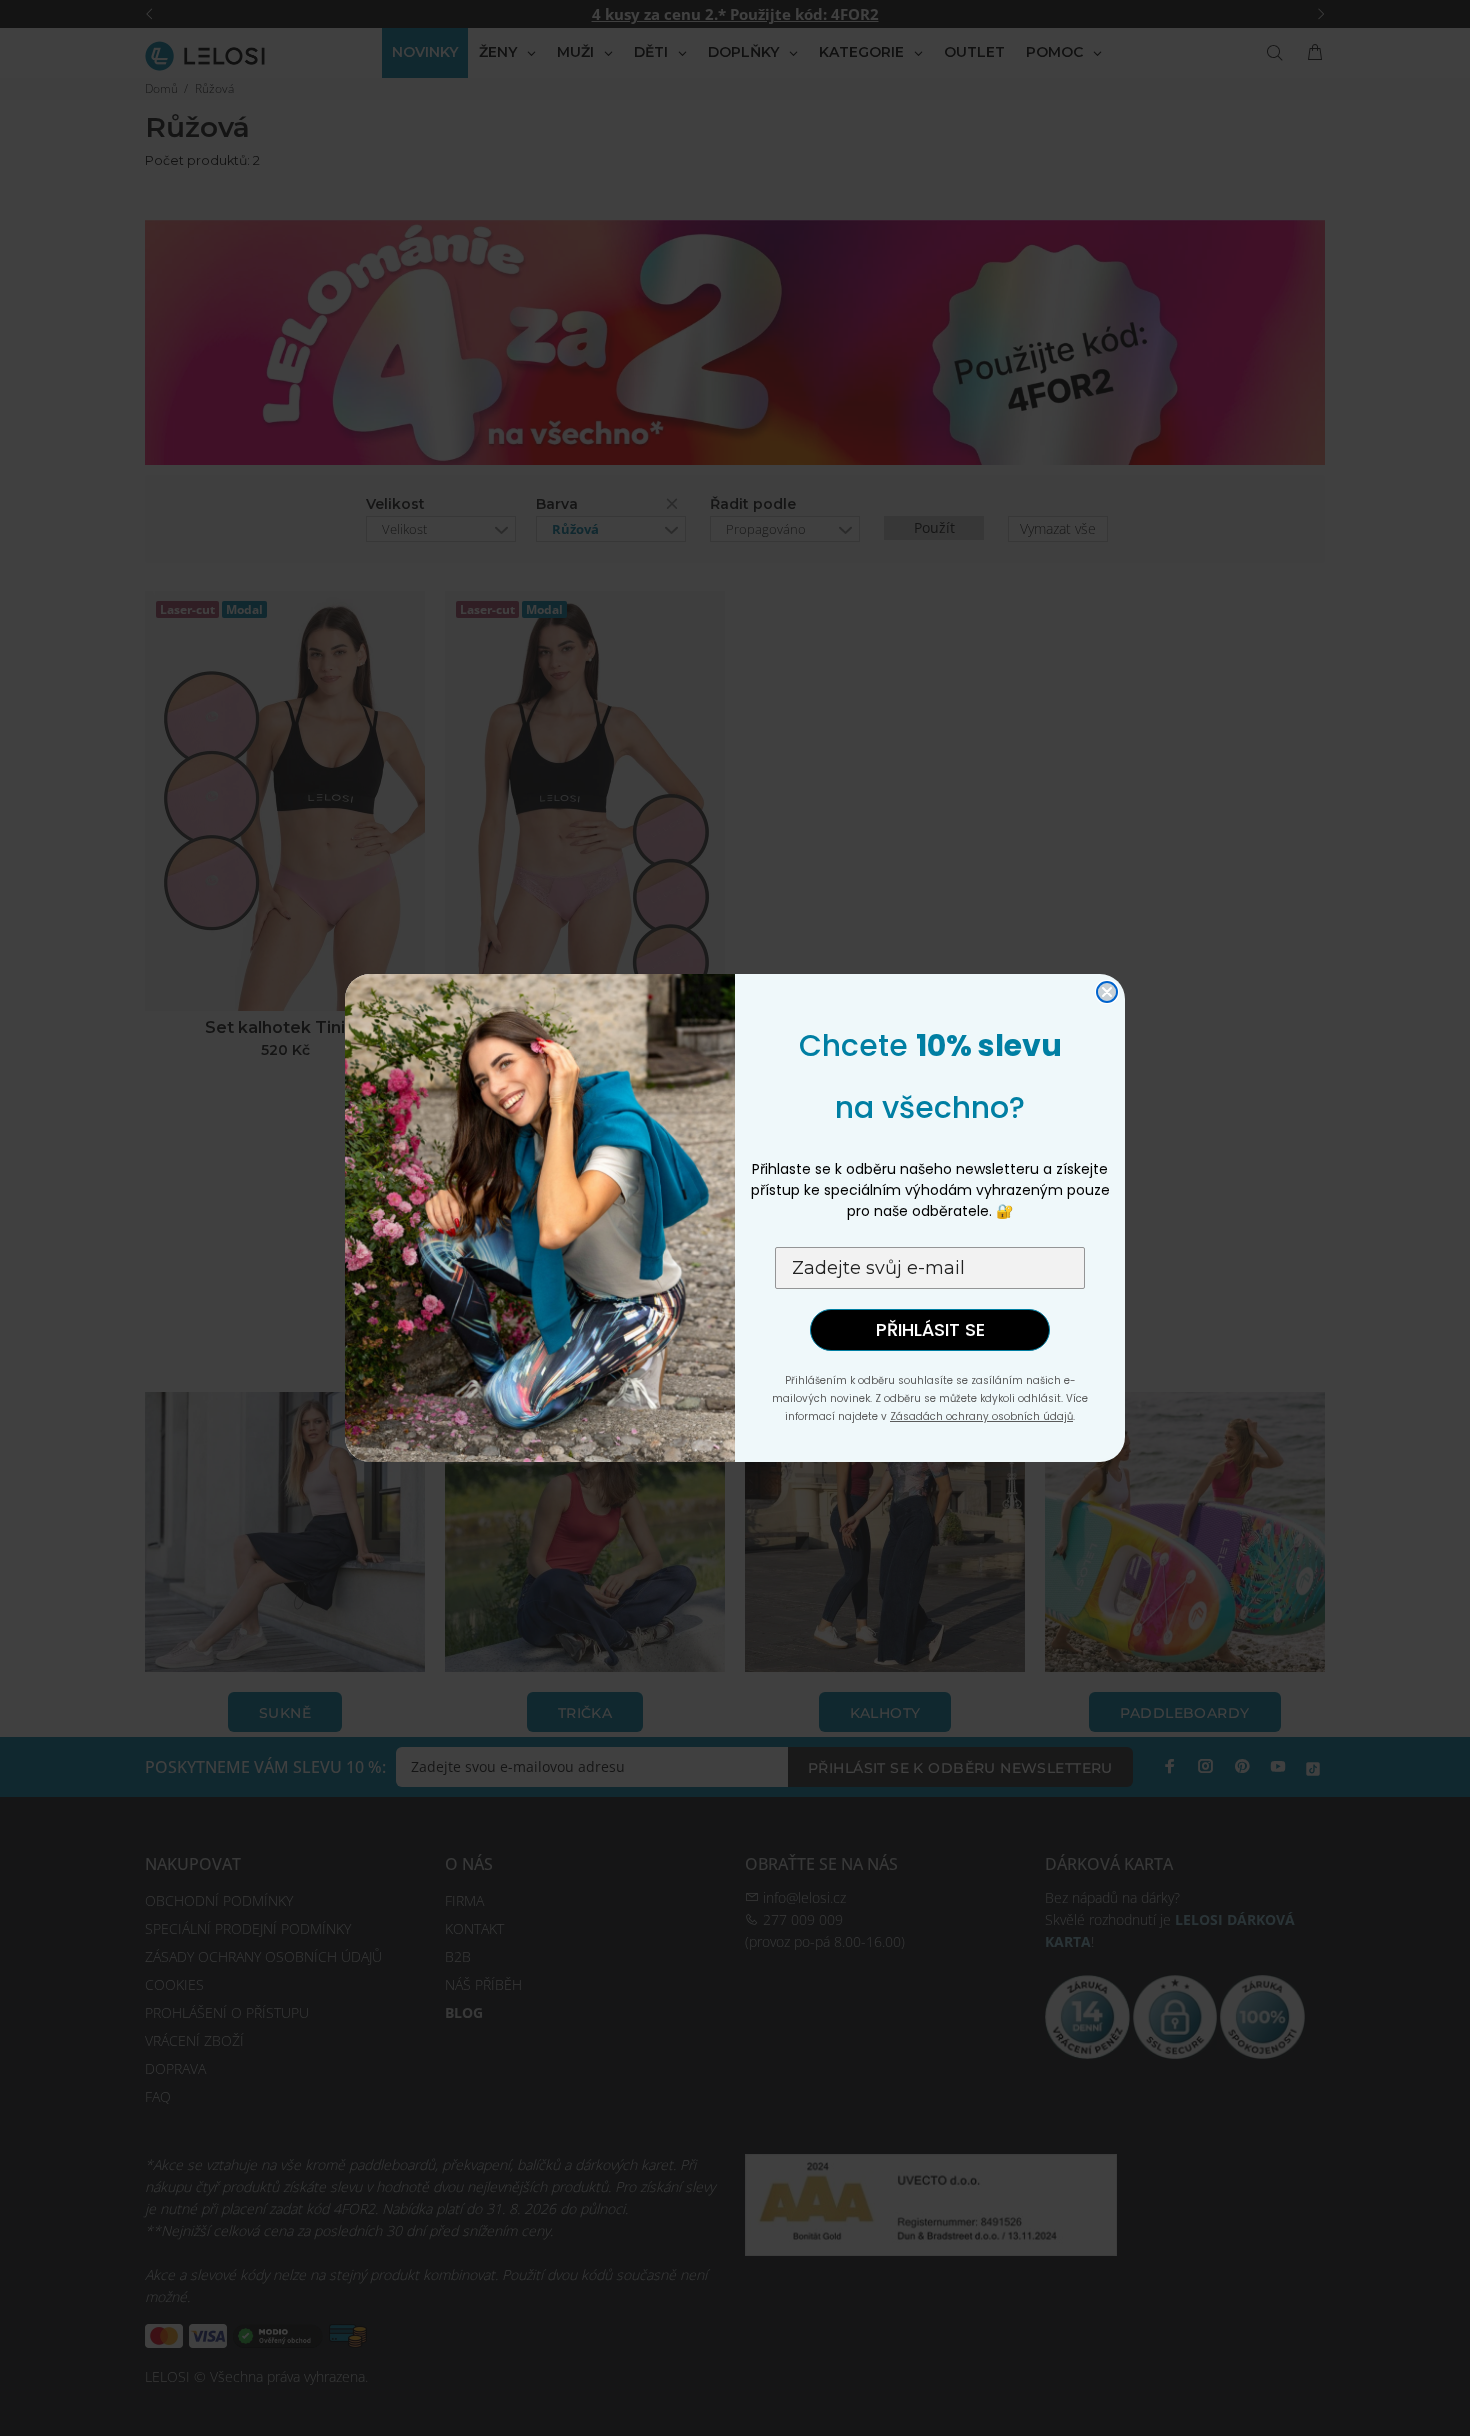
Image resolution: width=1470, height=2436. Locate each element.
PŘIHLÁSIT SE (930, 1329)
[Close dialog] (1107, 992)
